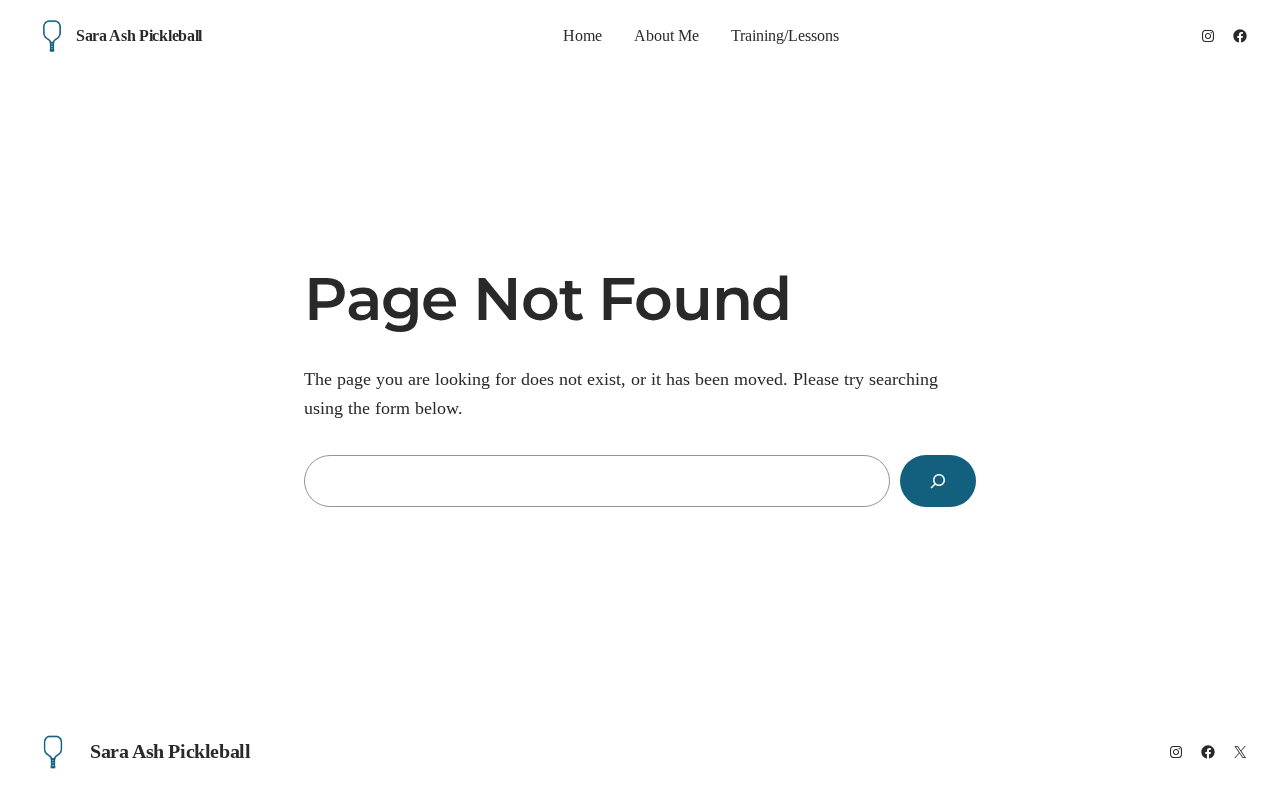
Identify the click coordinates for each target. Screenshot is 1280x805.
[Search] (938, 481)
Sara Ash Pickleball (139, 35)
